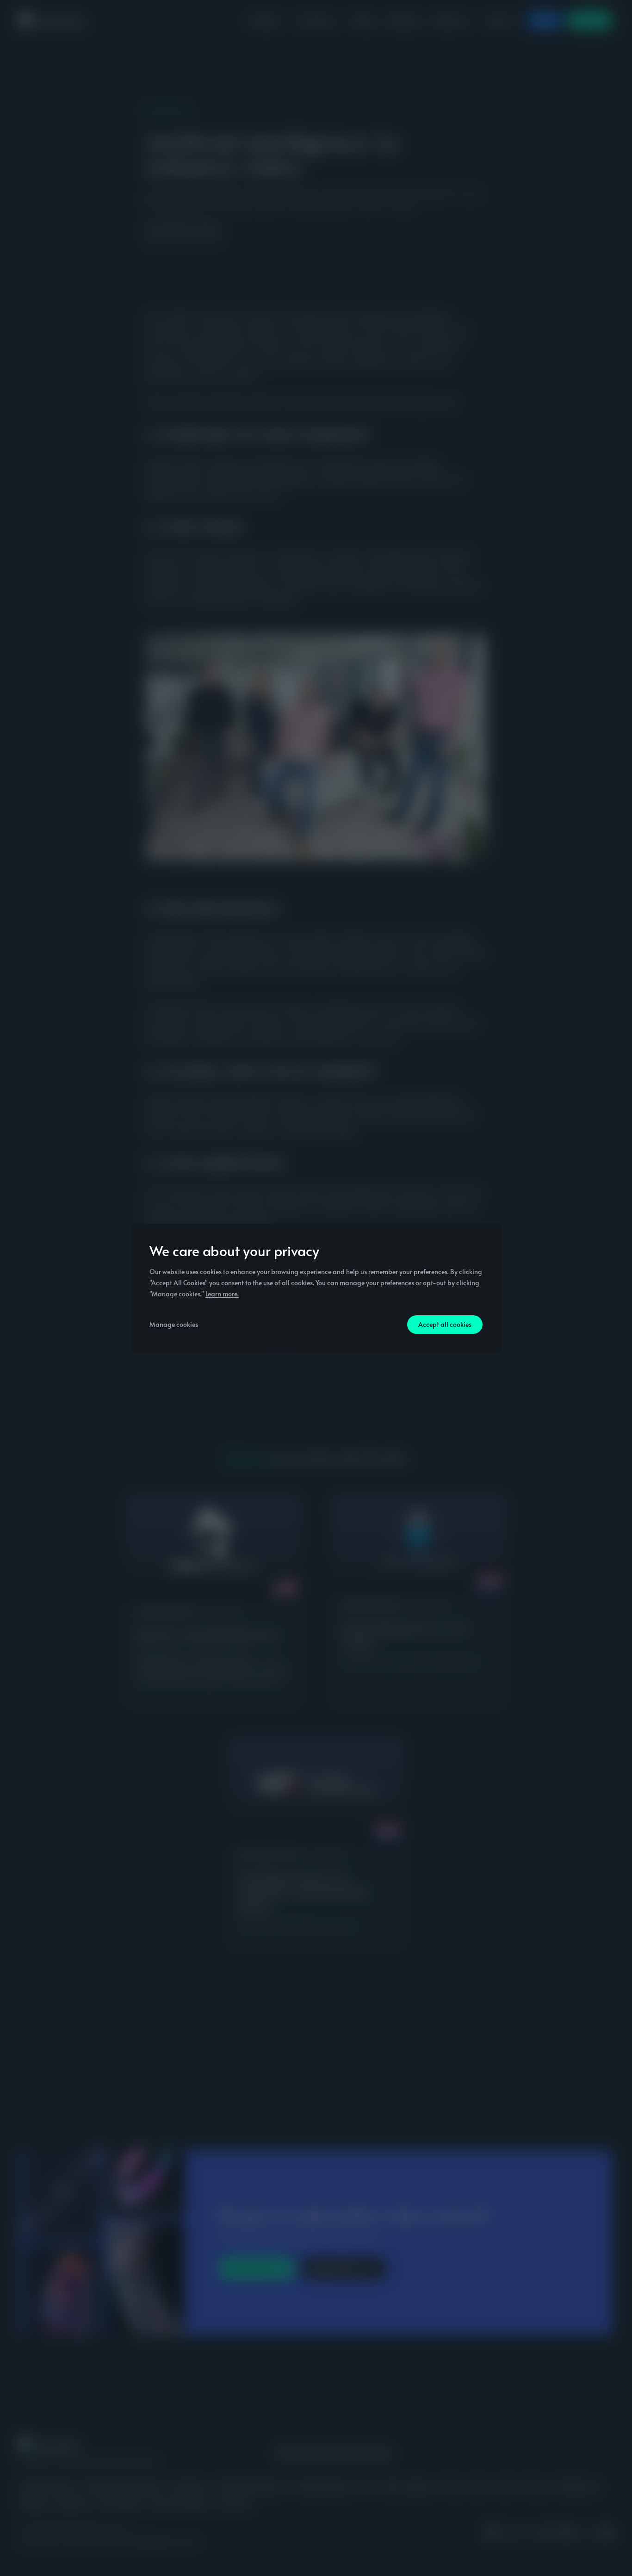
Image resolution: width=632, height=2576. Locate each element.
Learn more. (222, 1294)
